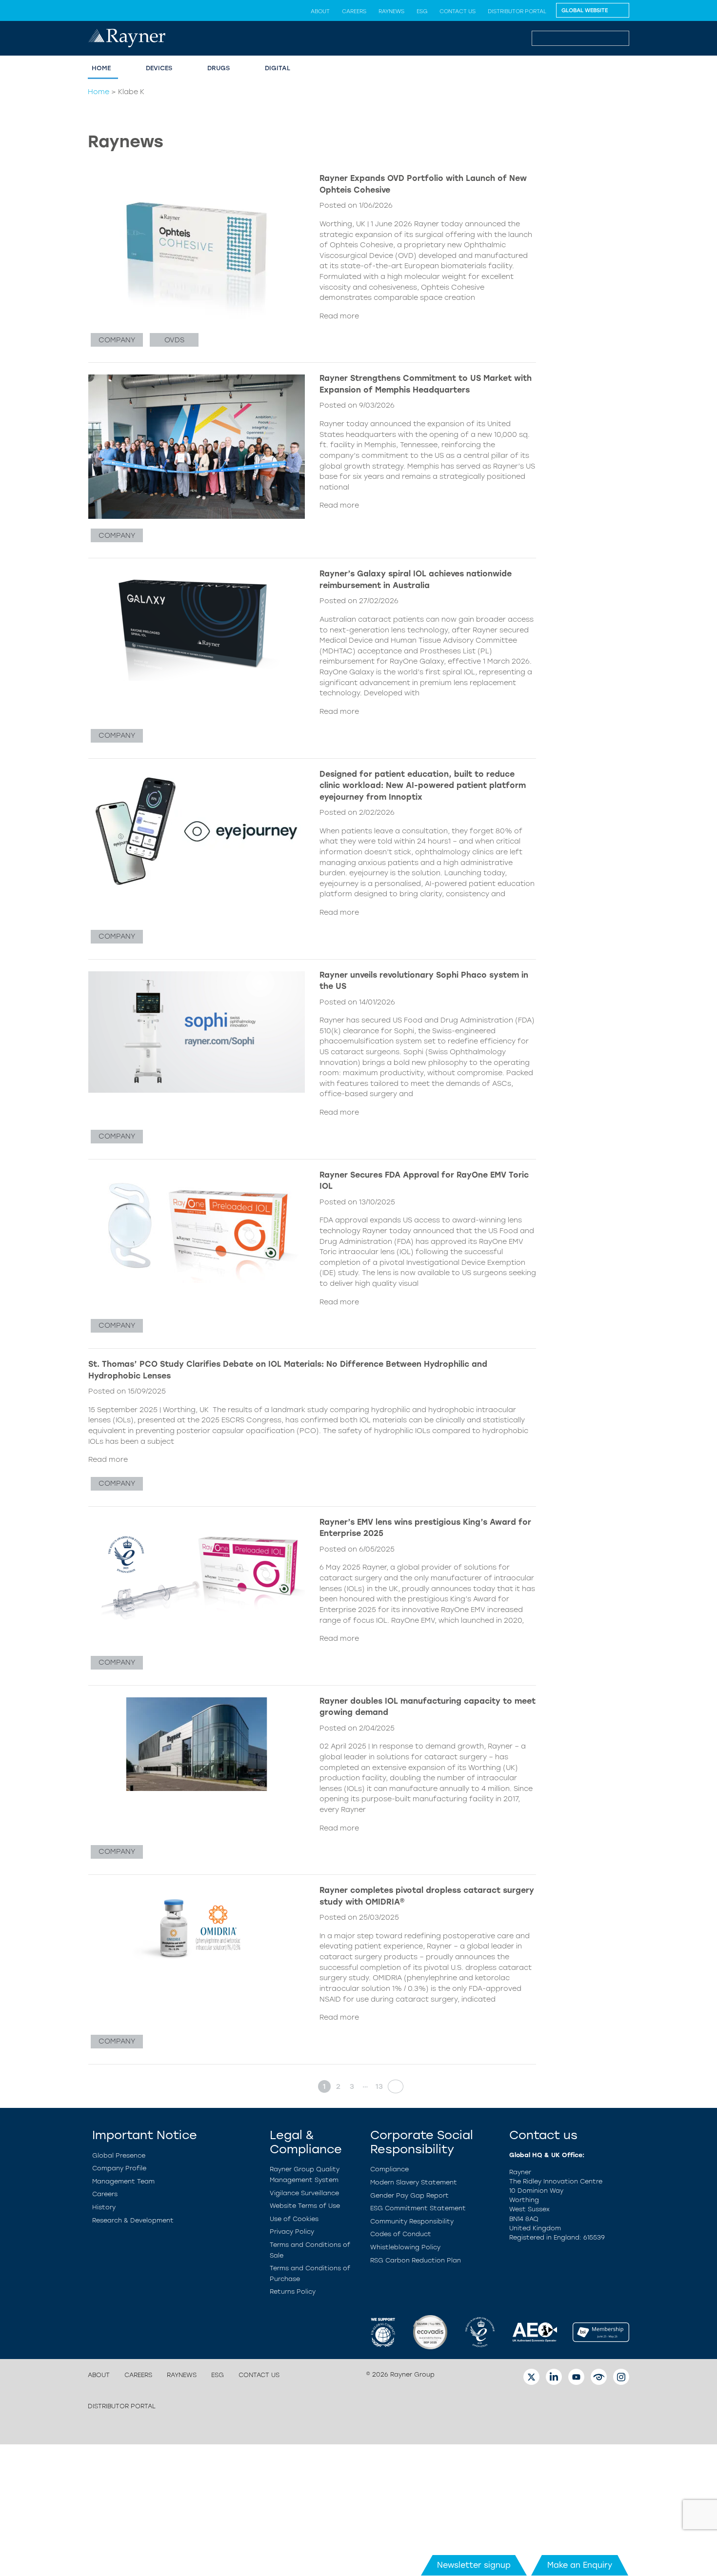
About (320, 11)
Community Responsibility (412, 2221)
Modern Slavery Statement (414, 2182)
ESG (422, 11)
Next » (393, 2086)
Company (117, 340)
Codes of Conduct (401, 2234)
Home (101, 68)
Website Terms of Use (305, 2206)
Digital (278, 68)
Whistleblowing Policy (405, 2247)
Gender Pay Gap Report (409, 2195)
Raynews (391, 11)
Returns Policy (293, 2291)
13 (379, 2086)
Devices (159, 68)
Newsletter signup (474, 2565)
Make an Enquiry (580, 2565)
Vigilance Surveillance (304, 2193)
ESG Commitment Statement (418, 2208)
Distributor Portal (517, 11)
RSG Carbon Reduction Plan (416, 2260)
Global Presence (119, 2155)
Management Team (123, 2181)
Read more (339, 316)
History (104, 2207)
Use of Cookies (294, 2219)
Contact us (458, 11)
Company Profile (119, 2168)
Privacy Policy (292, 2232)
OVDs (174, 340)
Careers (354, 11)
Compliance (389, 2169)
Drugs (219, 68)
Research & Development (133, 2220)
